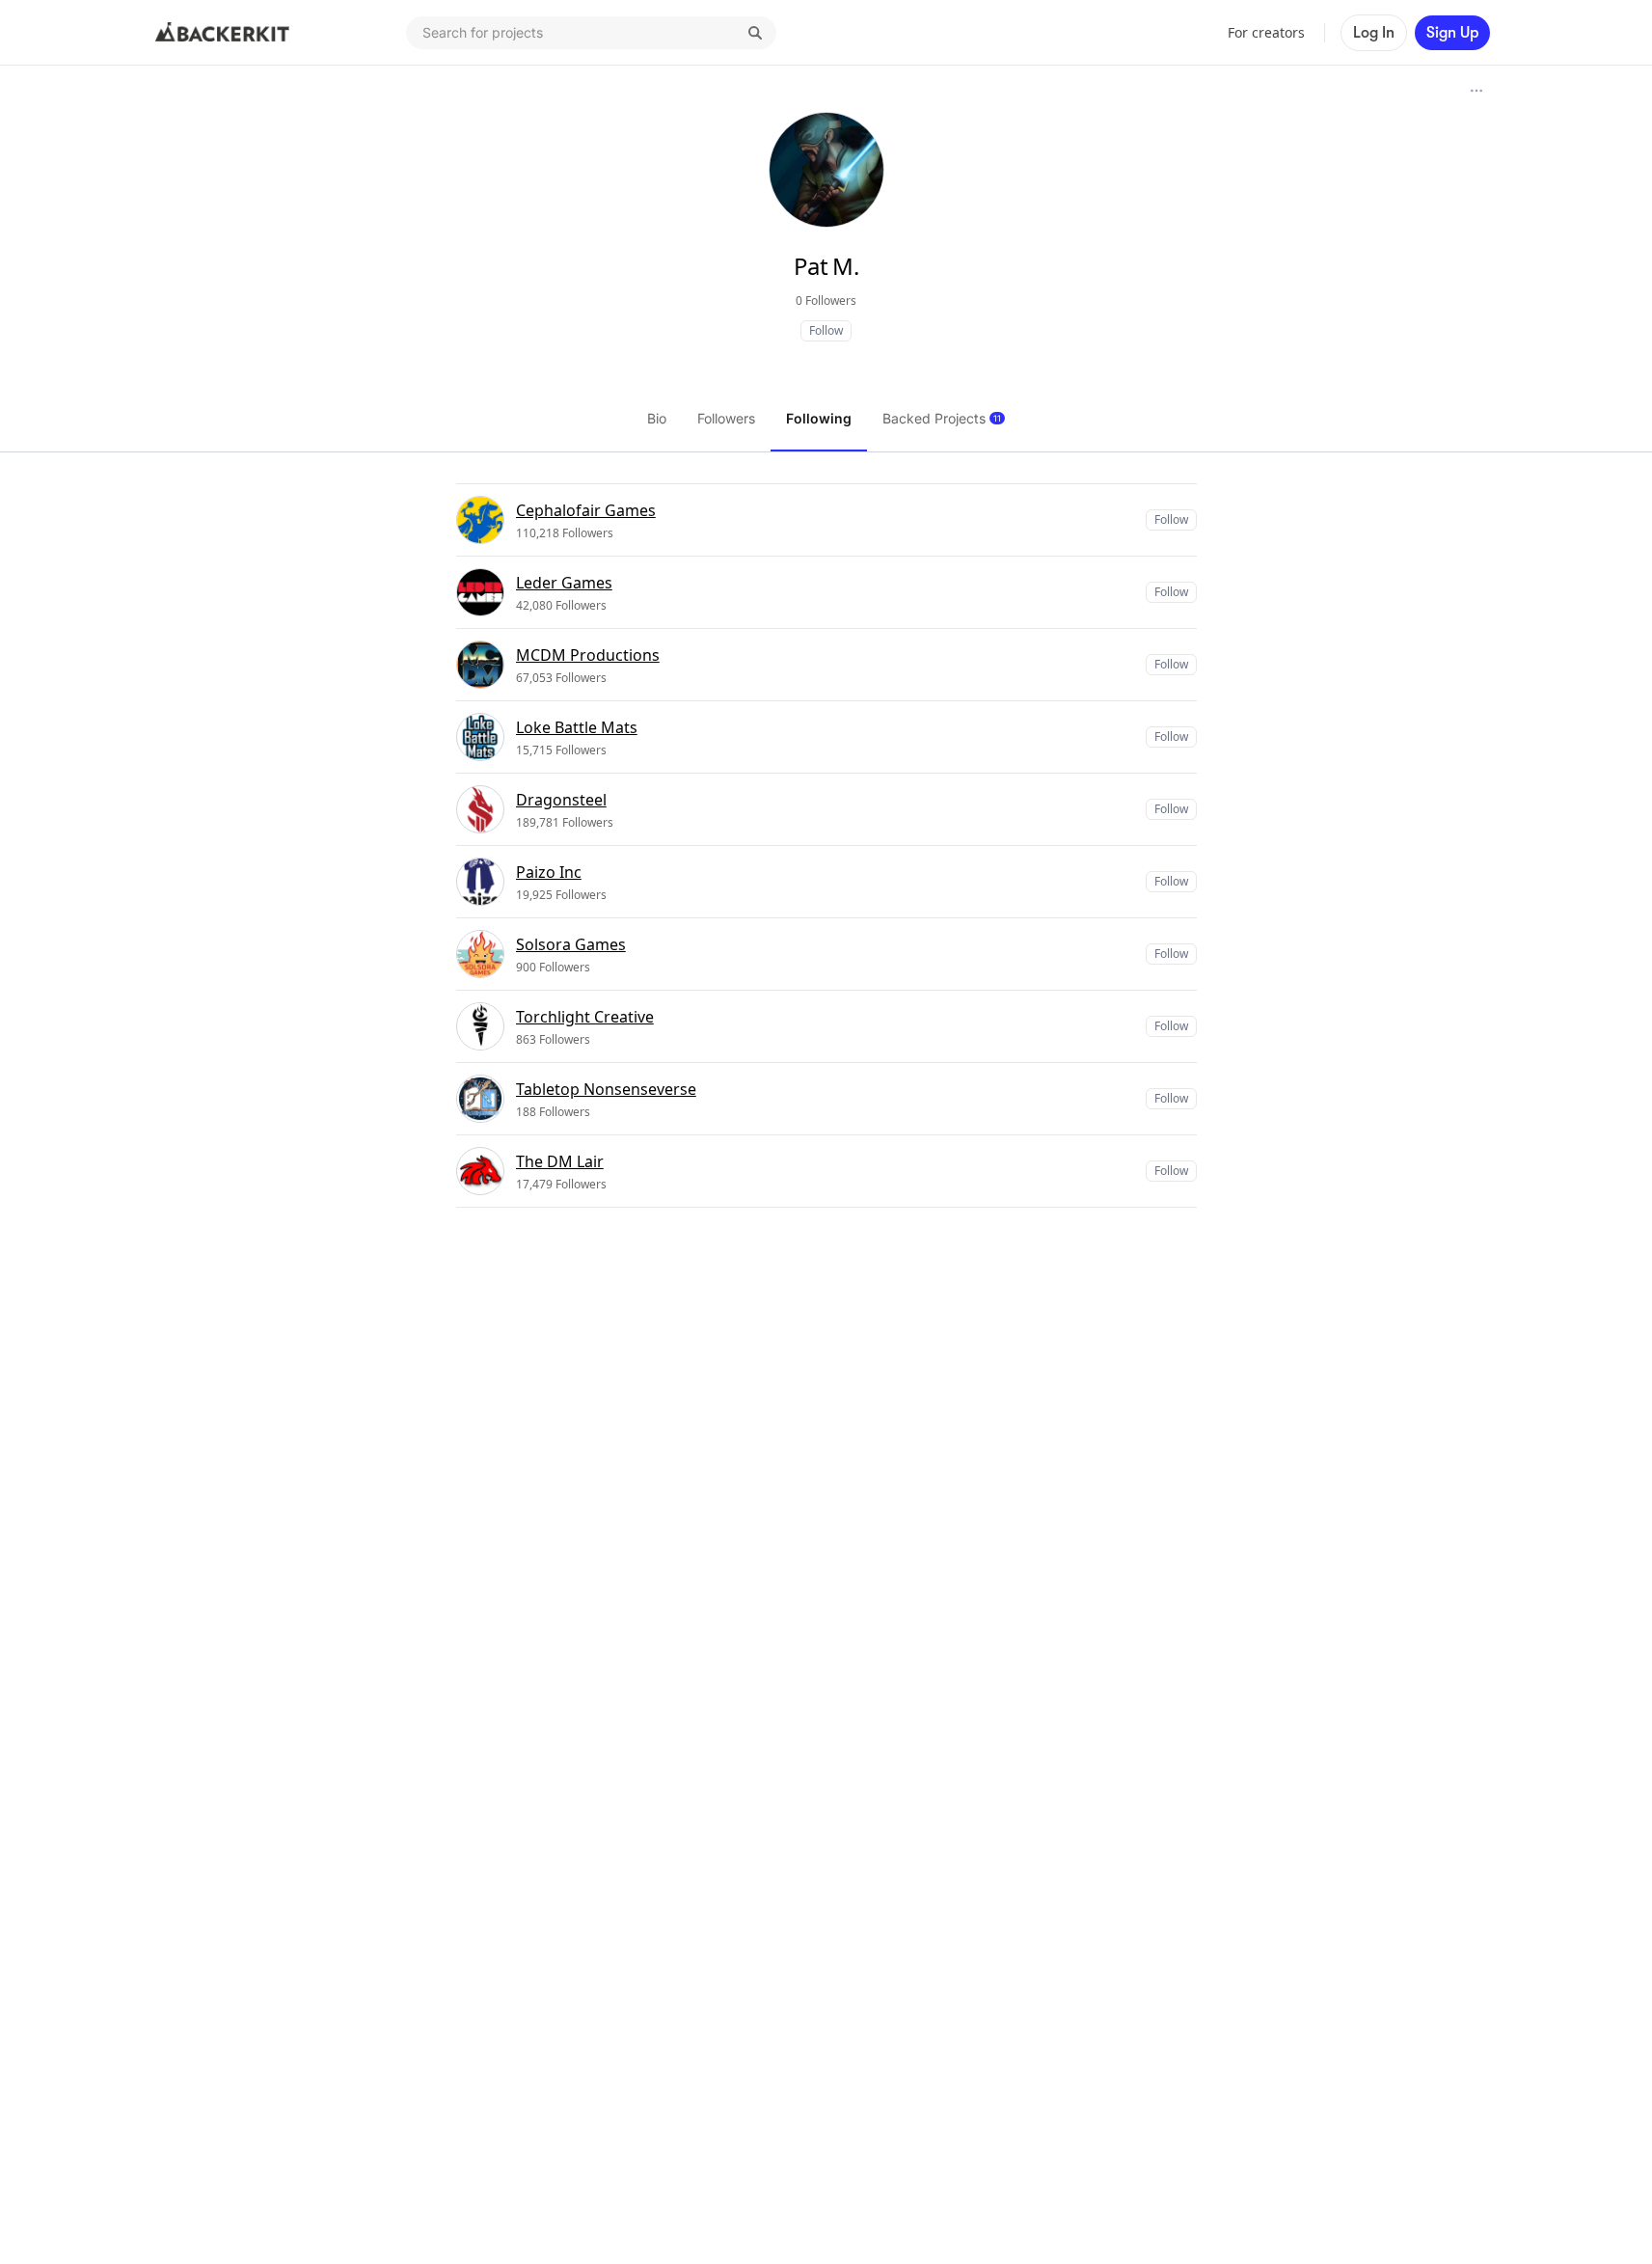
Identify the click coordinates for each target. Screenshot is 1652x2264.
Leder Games (564, 583)
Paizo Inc (549, 872)
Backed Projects (942, 418)
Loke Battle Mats (577, 727)
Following (819, 418)
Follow (826, 330)
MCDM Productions (588, 655)
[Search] (755, 33)
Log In (1374, 33)
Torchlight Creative (585, 1017)
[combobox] (591, 33)
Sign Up (1452, 33)
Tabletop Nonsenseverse (606, 1089)
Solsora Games (571, 944)
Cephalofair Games (586, 510)
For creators (1266, 32)
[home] (223, 33)
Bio (657, 418)
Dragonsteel (561, 800)
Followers (726, 418)
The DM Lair (560, 1161)
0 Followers (826, 300)
